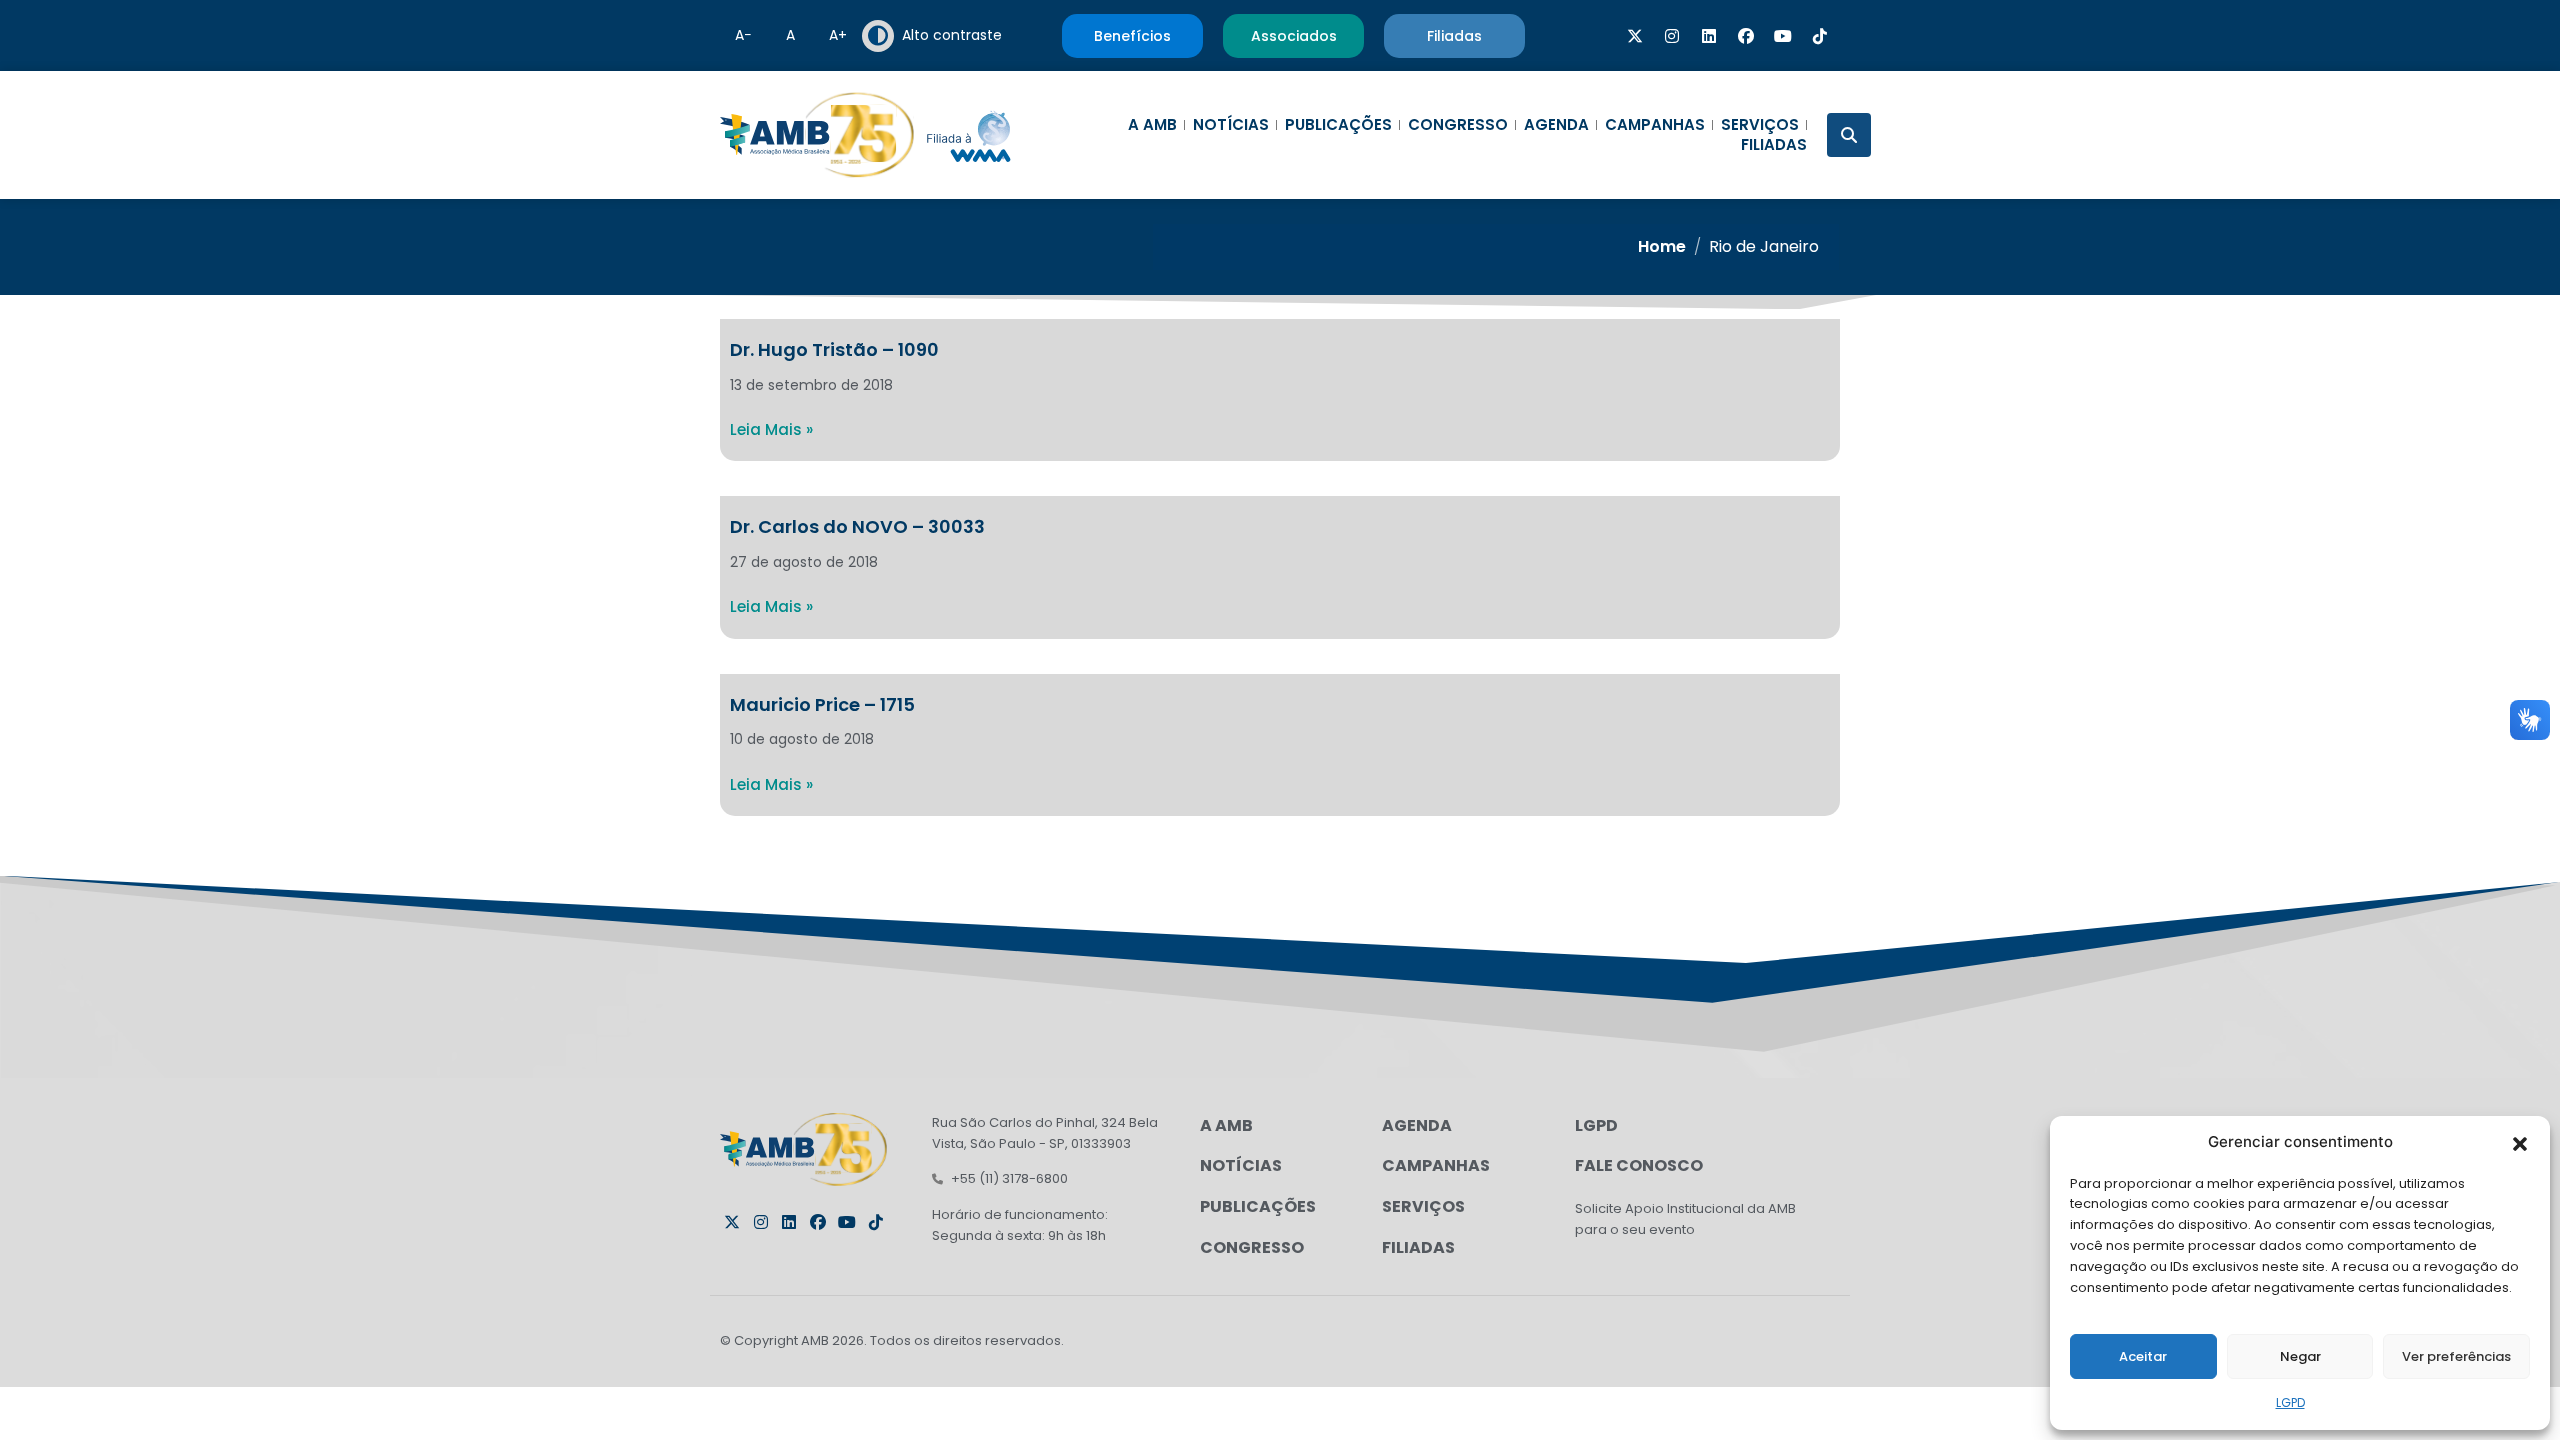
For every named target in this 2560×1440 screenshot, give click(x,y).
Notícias (1231, 125)
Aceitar (2143, 1356)
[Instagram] (1672, 36)
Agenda (1556, 125)
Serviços (1760, 125)
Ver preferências (2456, 1356)
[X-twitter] (1635, 36)
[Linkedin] (1709, 36)
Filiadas (1774, 145)
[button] (2520, 1142)
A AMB (1152, 125)
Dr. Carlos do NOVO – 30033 (857, 526)
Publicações (1338, 125)
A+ (838, 35)
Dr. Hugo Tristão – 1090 (834, 349)
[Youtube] (1783, 36)
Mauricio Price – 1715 (822, 704)
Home (1662, 246)
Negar (2300, 1356)
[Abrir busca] (1849, 135)
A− (743, 35)
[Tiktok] (1820, 36)
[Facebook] (1746, 36)
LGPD (2290, 1402)
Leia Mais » (771, 429)
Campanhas (1655, 125)
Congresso (1458, 125)
